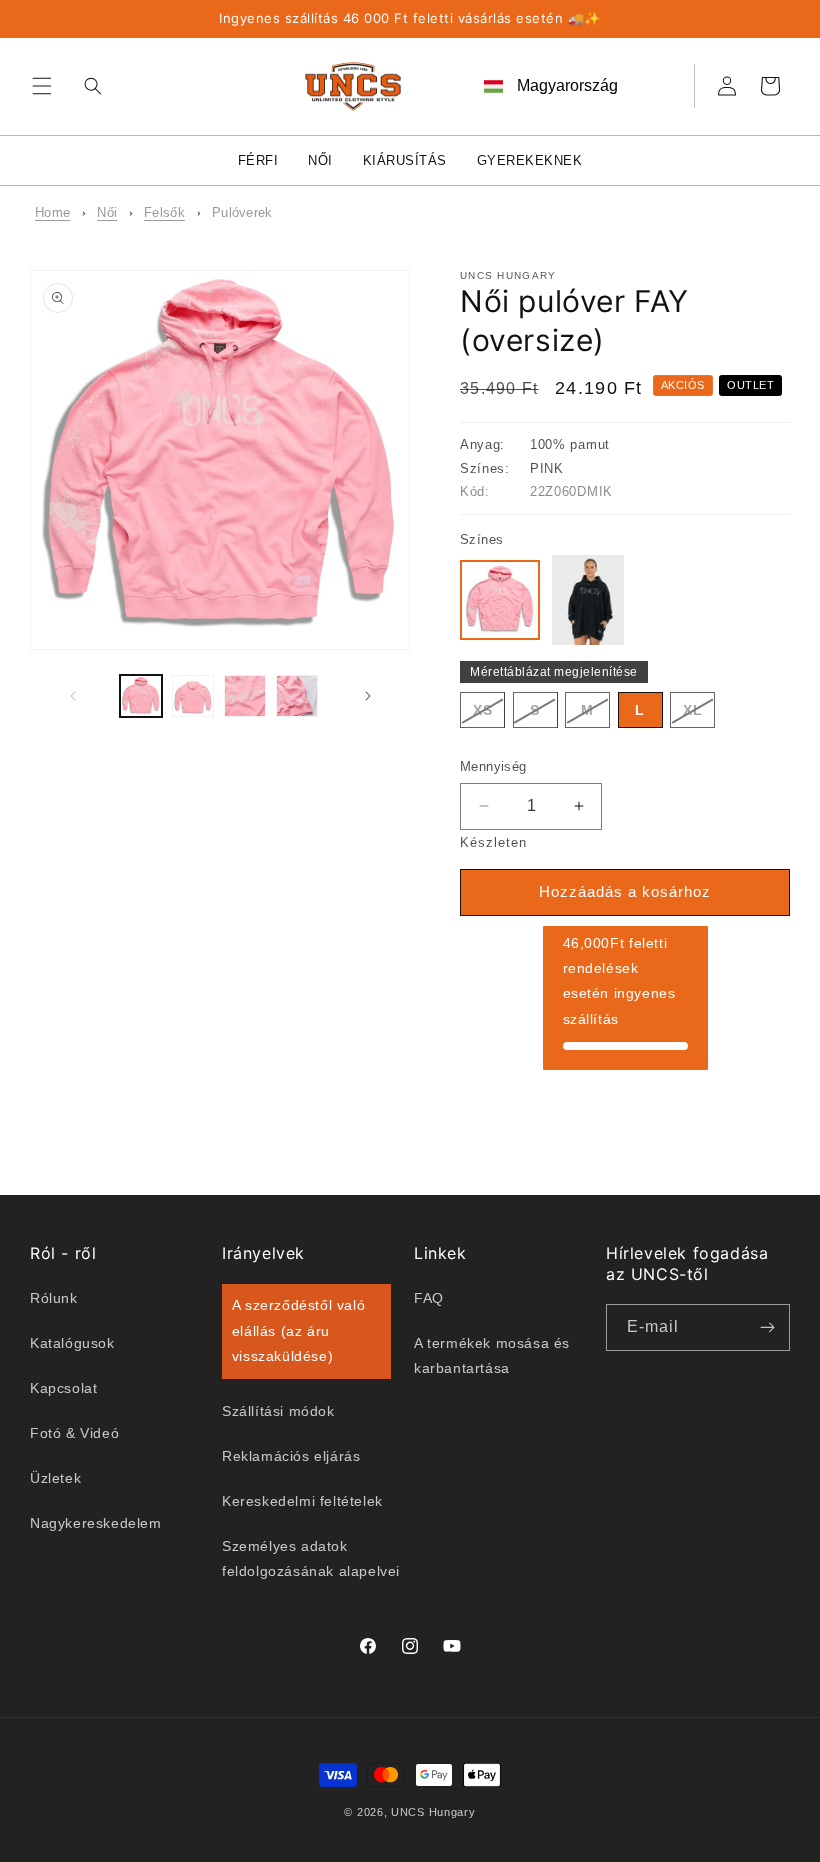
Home (52, 212)
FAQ (429, 1298)
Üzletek (55, 1478)
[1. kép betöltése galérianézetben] (141, 696)
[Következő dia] (367, 696)
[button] (42, 86)
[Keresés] (88, 86)
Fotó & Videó (74, 1433)
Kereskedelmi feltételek (302, 1501)
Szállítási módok (278, 1411)
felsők (164, 212)
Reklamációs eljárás (291, 1456)
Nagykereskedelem (96, 1523)
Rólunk (54, 1298)
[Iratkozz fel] (767, 1327)
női (107, 212)
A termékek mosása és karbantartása (492, 1355)
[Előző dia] (72, 696)
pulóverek (242, 212)
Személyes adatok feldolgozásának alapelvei (311, 1558)
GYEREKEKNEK (530, 160)
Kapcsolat (63, 1388)
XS (489, 714)
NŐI (320, 160)
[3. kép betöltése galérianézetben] (245, 696)
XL (699, 714)
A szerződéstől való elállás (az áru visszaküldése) (298, 1330)
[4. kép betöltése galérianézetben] (297, 696)
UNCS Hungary (433, 1812)
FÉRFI (258, 160)
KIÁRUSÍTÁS (405, 160)
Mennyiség (493, 766)
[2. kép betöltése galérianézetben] (193, 696)
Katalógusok (72, 1343)
